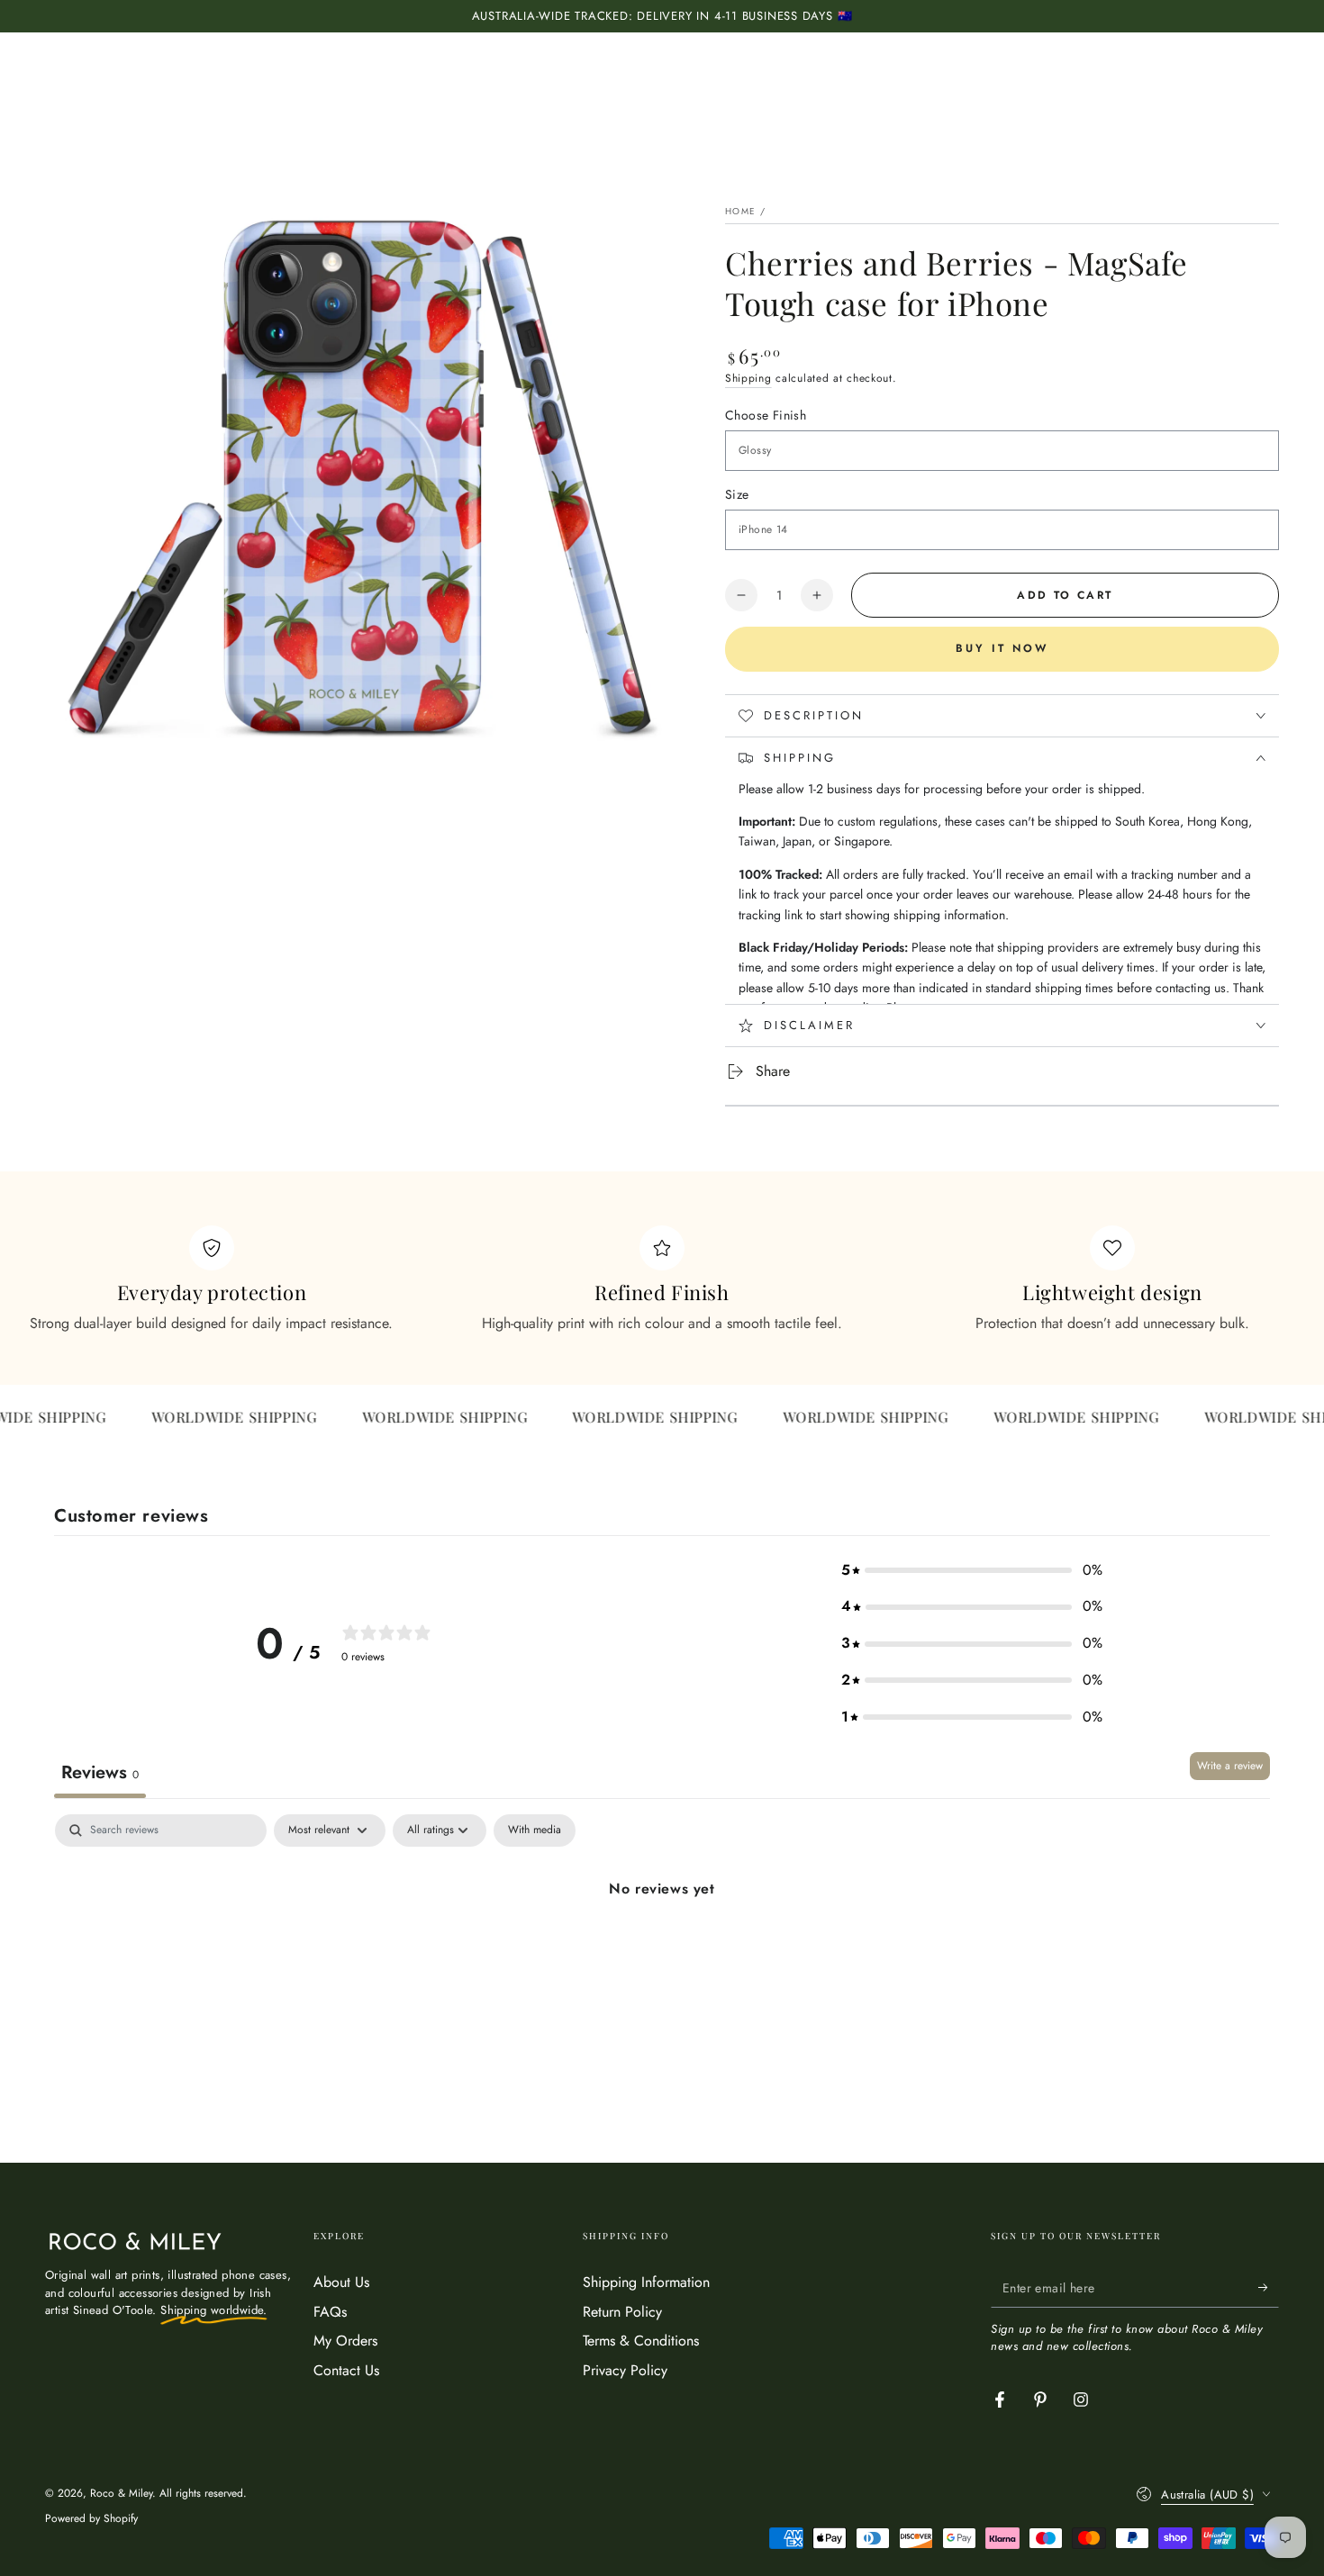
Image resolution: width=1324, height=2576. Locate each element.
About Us (341, 2282)
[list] (662, 1280)
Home (740, 211)
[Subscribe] (1269, 2287)
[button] (972, 1571)
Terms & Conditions (641, 2341)
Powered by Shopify (91, 2519)
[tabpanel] (662, 1950)
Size (737, 494)
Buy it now (1002, 648)
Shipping (748, 378)
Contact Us (346, 2370)
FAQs (330, 2312)
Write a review (1230, 1766)
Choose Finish (766, 415)
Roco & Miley (121, 2493)
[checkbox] (535, 1830)
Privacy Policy (625, 2370)
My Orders (345, 2341)
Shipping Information (646, 2282)
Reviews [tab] (100, 1772)
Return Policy (622, 2312)
